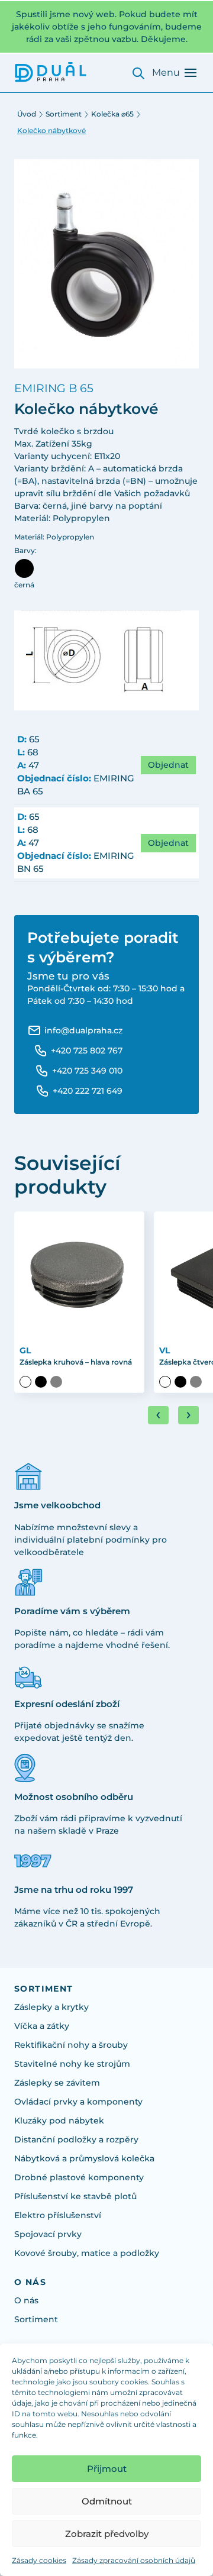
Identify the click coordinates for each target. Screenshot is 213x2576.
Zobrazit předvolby (107, 2534)
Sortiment (64, 114)
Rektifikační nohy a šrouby (71, 2045)
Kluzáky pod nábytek (59, 2121)
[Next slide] (188, 1415)
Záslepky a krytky (51, 2007)
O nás (26, 2300)
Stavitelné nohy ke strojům (72, 2064)
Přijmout (107, 2469)
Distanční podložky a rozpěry (76, 2139)
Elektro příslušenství (58, 2215)
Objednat (168, 765)
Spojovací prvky (48, 2234)
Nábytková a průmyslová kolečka (84, 2158)
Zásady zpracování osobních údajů (134, 2560)
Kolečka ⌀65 (112, 114)
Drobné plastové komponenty (79, 2177)
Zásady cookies (39, 2560)
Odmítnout (107, 2501)
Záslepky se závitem (57, 2083)
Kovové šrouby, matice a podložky (87, 2253)
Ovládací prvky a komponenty (78, 2102)
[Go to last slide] (158, 1415)
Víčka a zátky (42, 2026)
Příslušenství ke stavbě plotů (75, 2196)
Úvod (27, 114)
